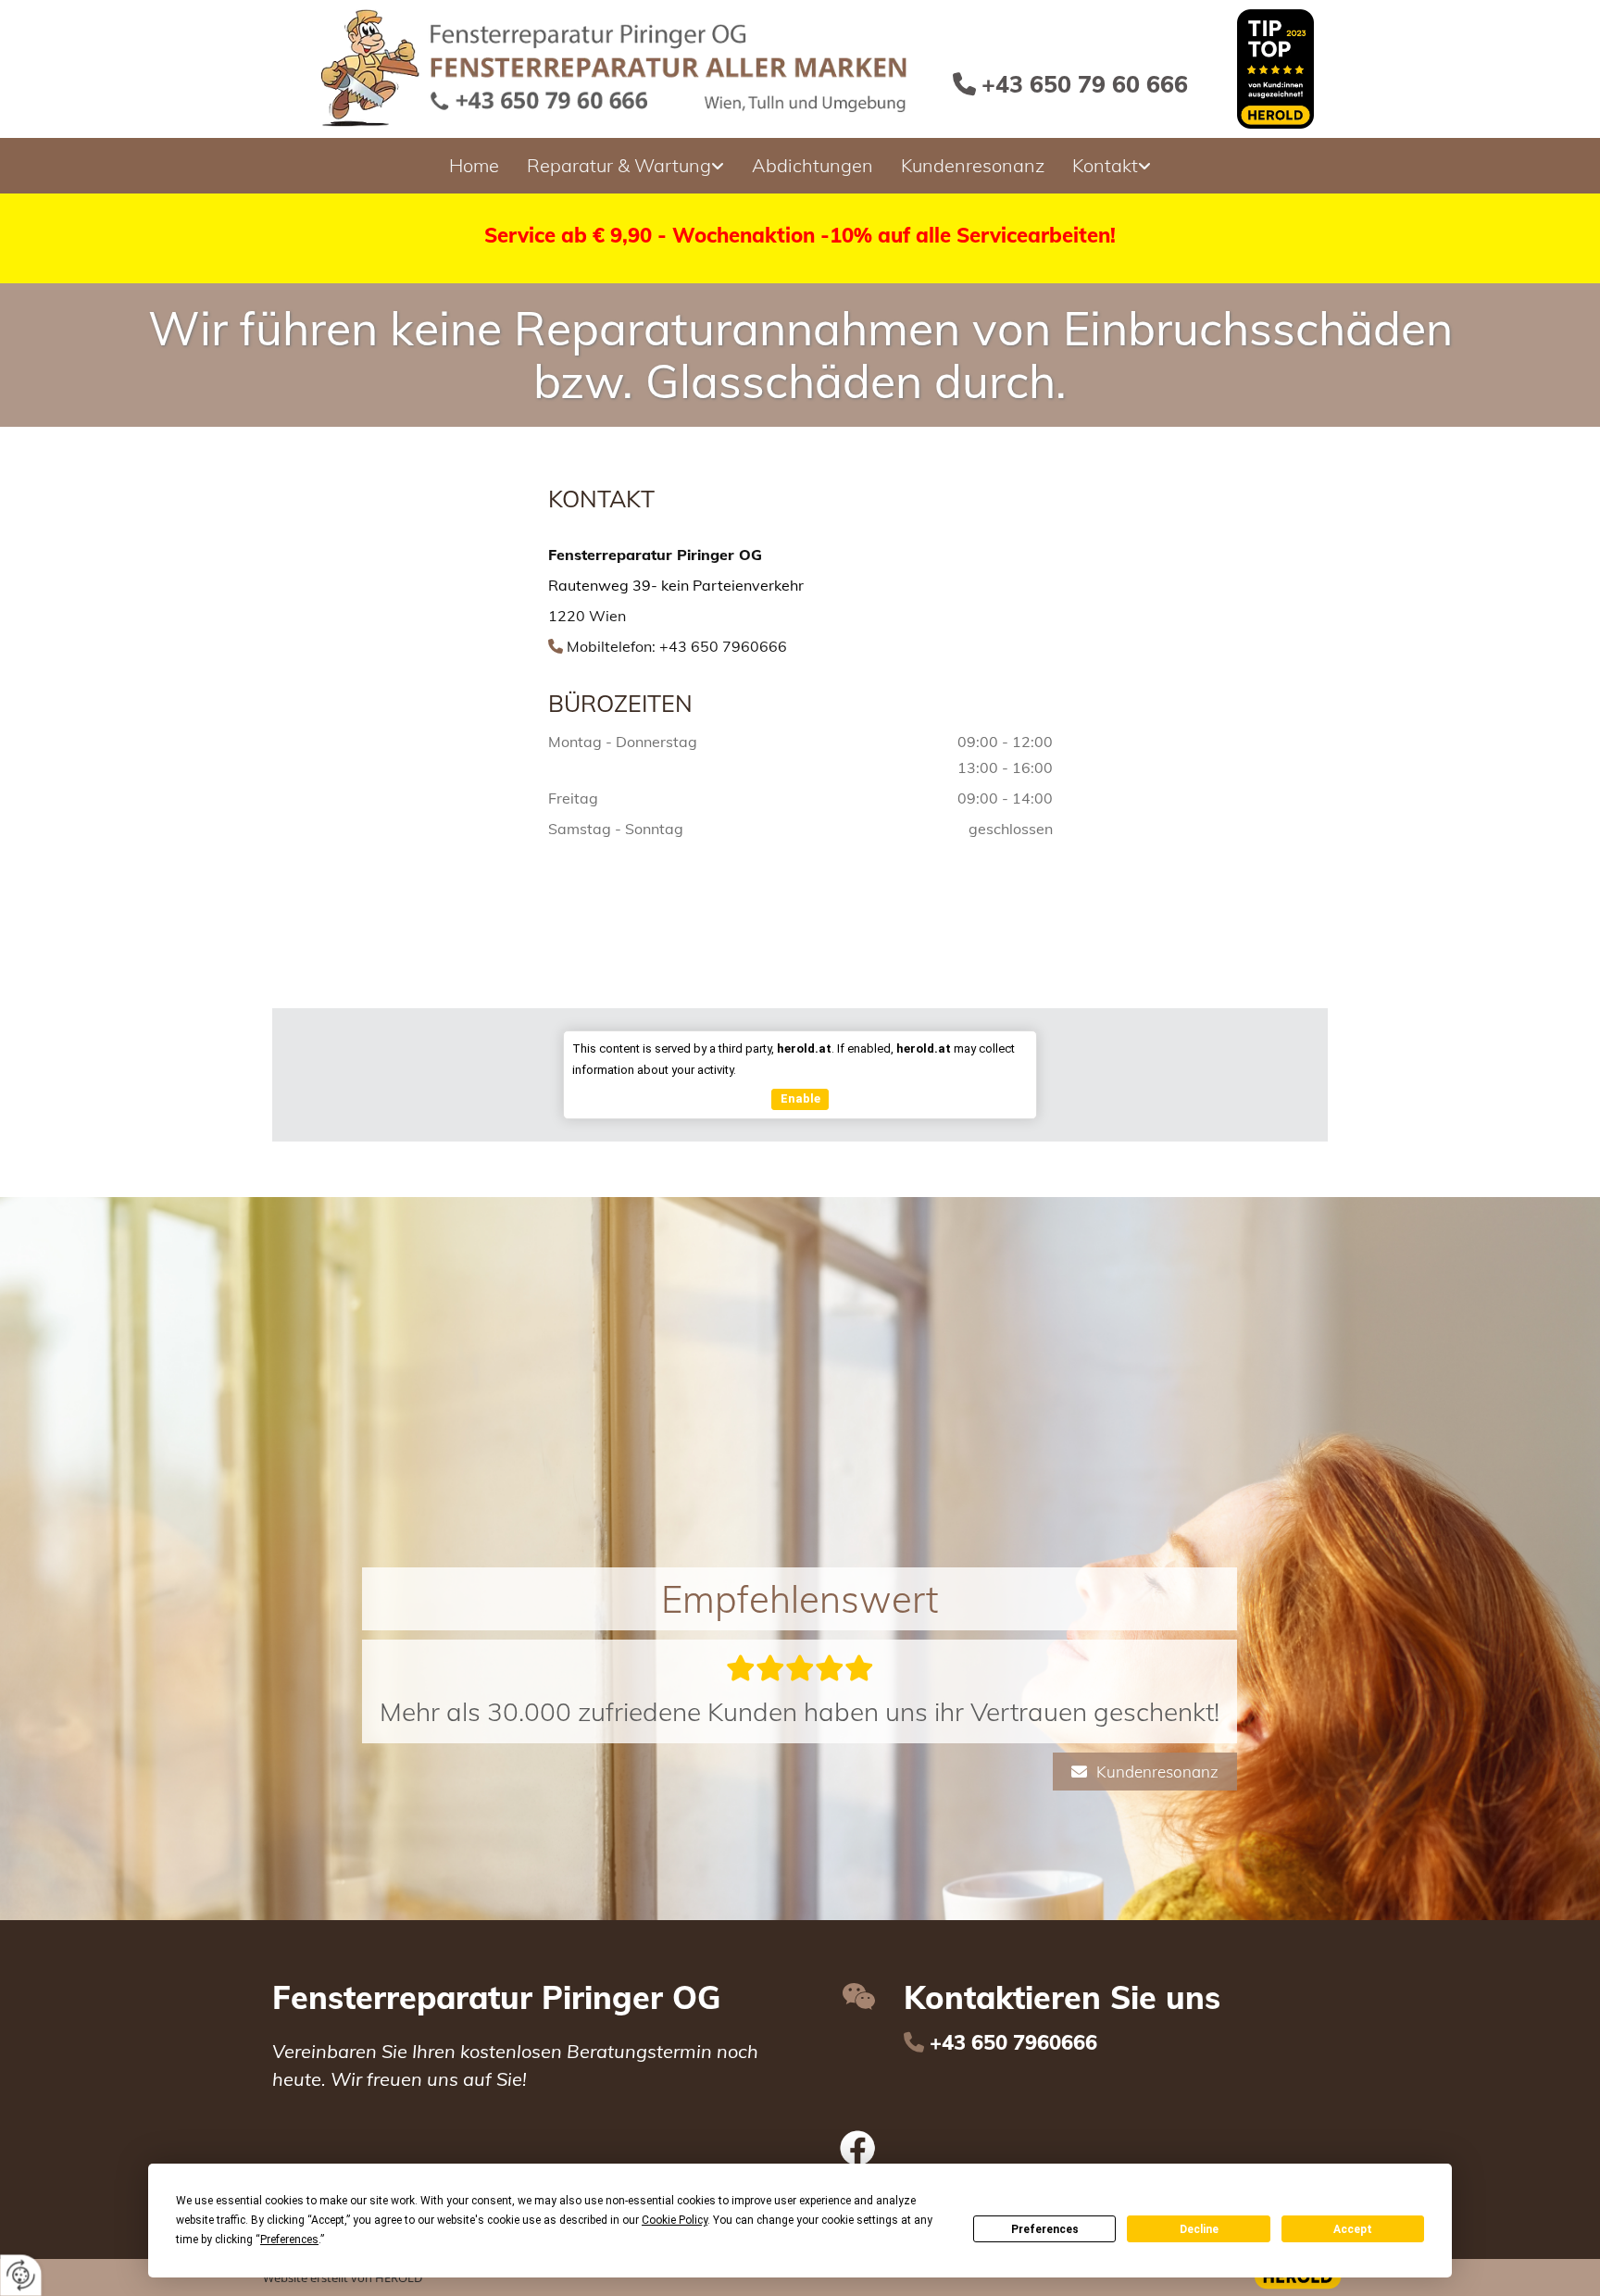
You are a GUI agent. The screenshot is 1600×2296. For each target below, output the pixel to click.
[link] (625, 165)
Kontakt (1105, 165)
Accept (1353, 2229)
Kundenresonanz (973, 165)
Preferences (1045, 2229)
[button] (1169, 1728)
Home (474, 165)
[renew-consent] (21, 2275)
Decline (1199, 2229)
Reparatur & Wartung (619, 165)
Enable (800, 1098)
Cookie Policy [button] (675, 2220)
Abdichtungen (812, 165)
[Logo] (619, 68)
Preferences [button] (289, 2240)
